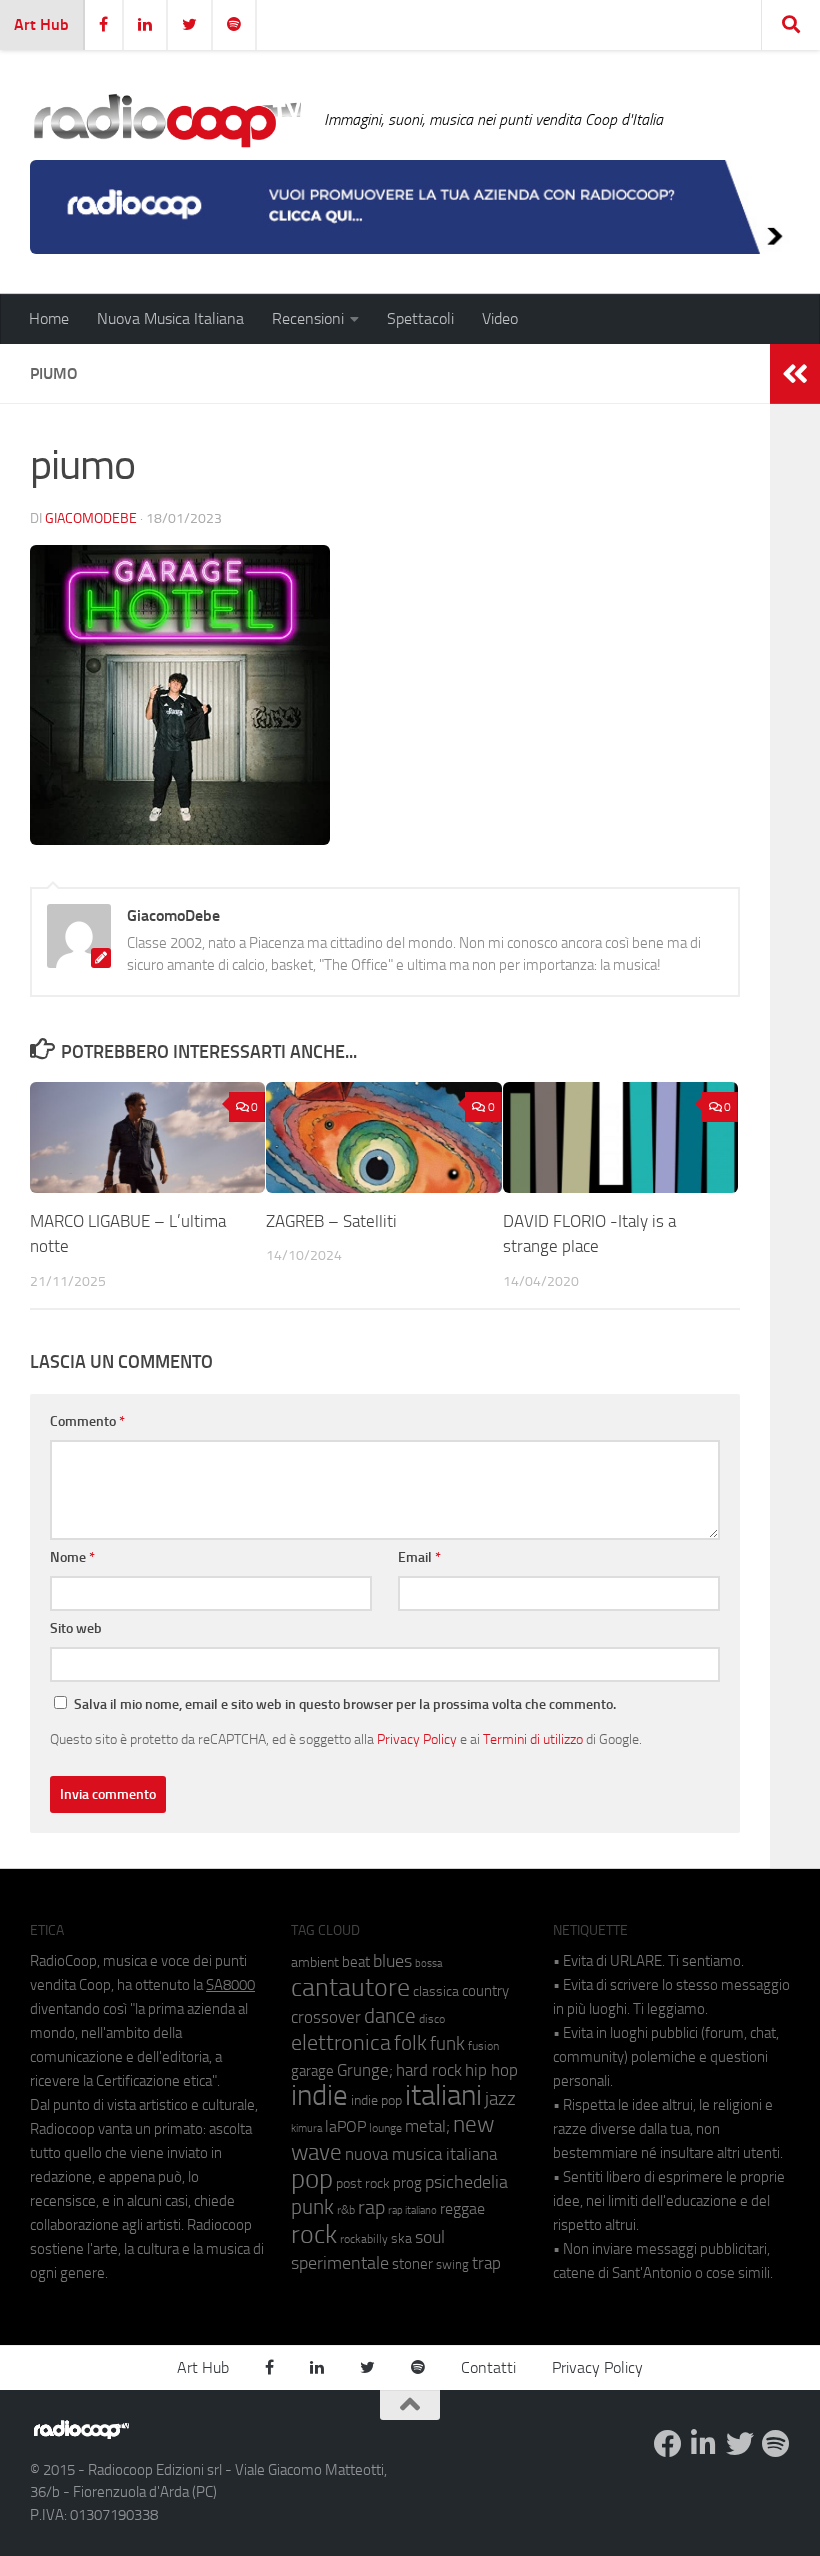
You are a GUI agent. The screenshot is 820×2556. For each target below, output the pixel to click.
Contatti (488, 2367)
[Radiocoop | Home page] (167, 120)
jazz (500, 2099)
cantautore (350, 1987)
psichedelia (466, 2182)
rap (371, 2207)
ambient (315, 1962)
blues (392, 1961)
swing (452, 2264)
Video (500, 318)
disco (432, 2019)
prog (407, 2183)
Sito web (76, 1628)
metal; (427, 2126)
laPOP (345, 2127)
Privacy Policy (417, 1739)
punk (312, 2207)
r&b (346, 2209)
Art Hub (41, 24)
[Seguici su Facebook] (668, 2444)
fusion (483, 2045)
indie (319, 2095)
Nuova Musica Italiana (170, 318)
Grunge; (365, 2070)
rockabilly (364, 2239)
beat (356, 1962)
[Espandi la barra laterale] (795, 374)
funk (447, 2044)
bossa (428, 1963)
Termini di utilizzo (533, 1739)
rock (314, 2234)
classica (436, 1991)
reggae (462, 2208)
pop (312, 2179)
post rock (363, 2183)
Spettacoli (420, 318)
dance (390, 2015)
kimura (306, 2128)
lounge (385, 2128)
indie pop (376, 2100)
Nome (72, 1557)
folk (410, 2043)
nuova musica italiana (421, 2154)
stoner (412, 2264)
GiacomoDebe (91, 518)
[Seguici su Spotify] (776, 2444)
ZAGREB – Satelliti (331, 1221)
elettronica (341, 2042)
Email (419, 1557)
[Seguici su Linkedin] (704, 2444)
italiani (443, 2095)
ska (401, 2238)
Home (49, 318)
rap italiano (412, 2210)
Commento (87, 1421)
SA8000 (230, 1985)
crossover (326, 2017)
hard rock (429, 2070)
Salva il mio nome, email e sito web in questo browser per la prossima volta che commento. (345, 1704)
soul (430, 2237)
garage (312, 2071)
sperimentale (340, 2263)
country (485, 1991)
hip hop (491, 2070)
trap (486, 2263)
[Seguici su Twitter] (740, 2444)
